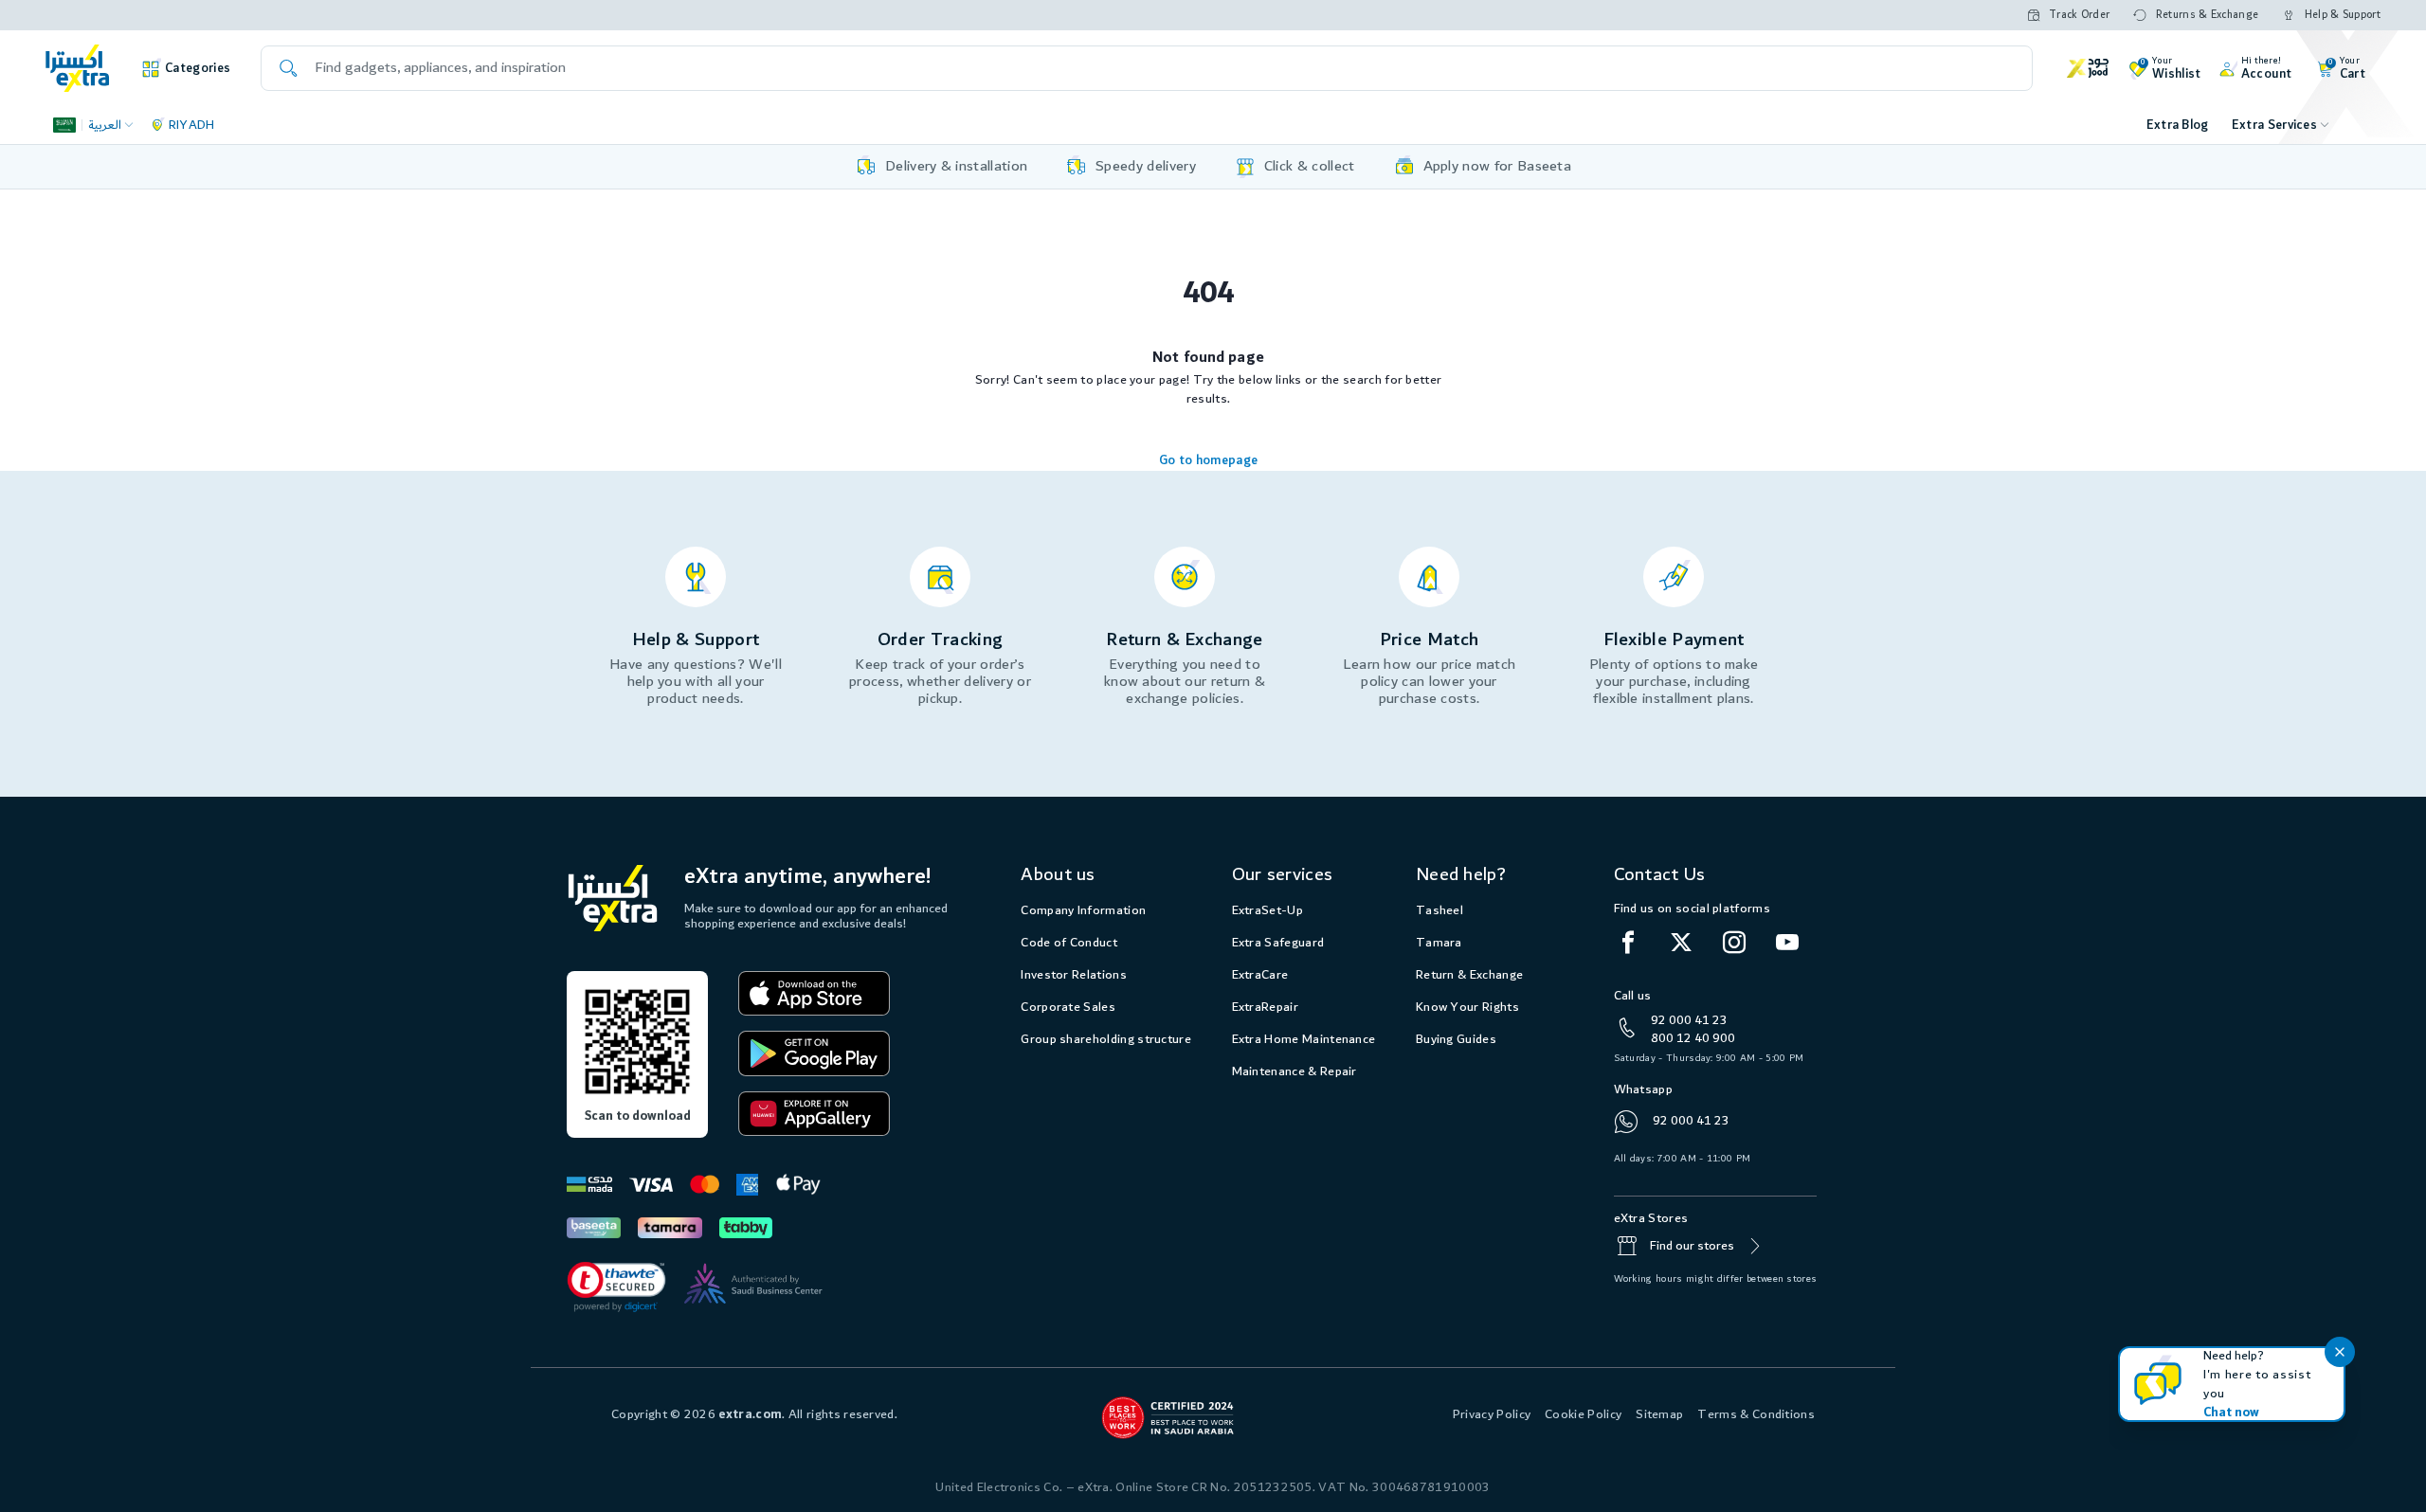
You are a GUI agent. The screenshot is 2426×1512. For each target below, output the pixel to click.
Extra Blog (2178, 125)
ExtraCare (1260, 975)
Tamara (1439, 943)
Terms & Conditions (1756, 1414)
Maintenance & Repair (1294, 1071)
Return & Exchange (1469, 975)
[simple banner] (78, 67)
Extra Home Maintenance (1304, 1039)
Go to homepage (1208, 460)
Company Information (1083, 910)
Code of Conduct (1069, 943)
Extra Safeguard (1278, 943)
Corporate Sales (1068, 1007)
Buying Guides (1456, 1039)
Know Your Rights (1467, 1007)
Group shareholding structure (1106, 1039)
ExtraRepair (1265, 1007)
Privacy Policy (1492, 1414)
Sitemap (1659, 1414)
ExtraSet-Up (1267, 910)
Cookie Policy (1583, 1414)
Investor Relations (1074, 975)
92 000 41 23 (1689, 1020)
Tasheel (1439, 910)
